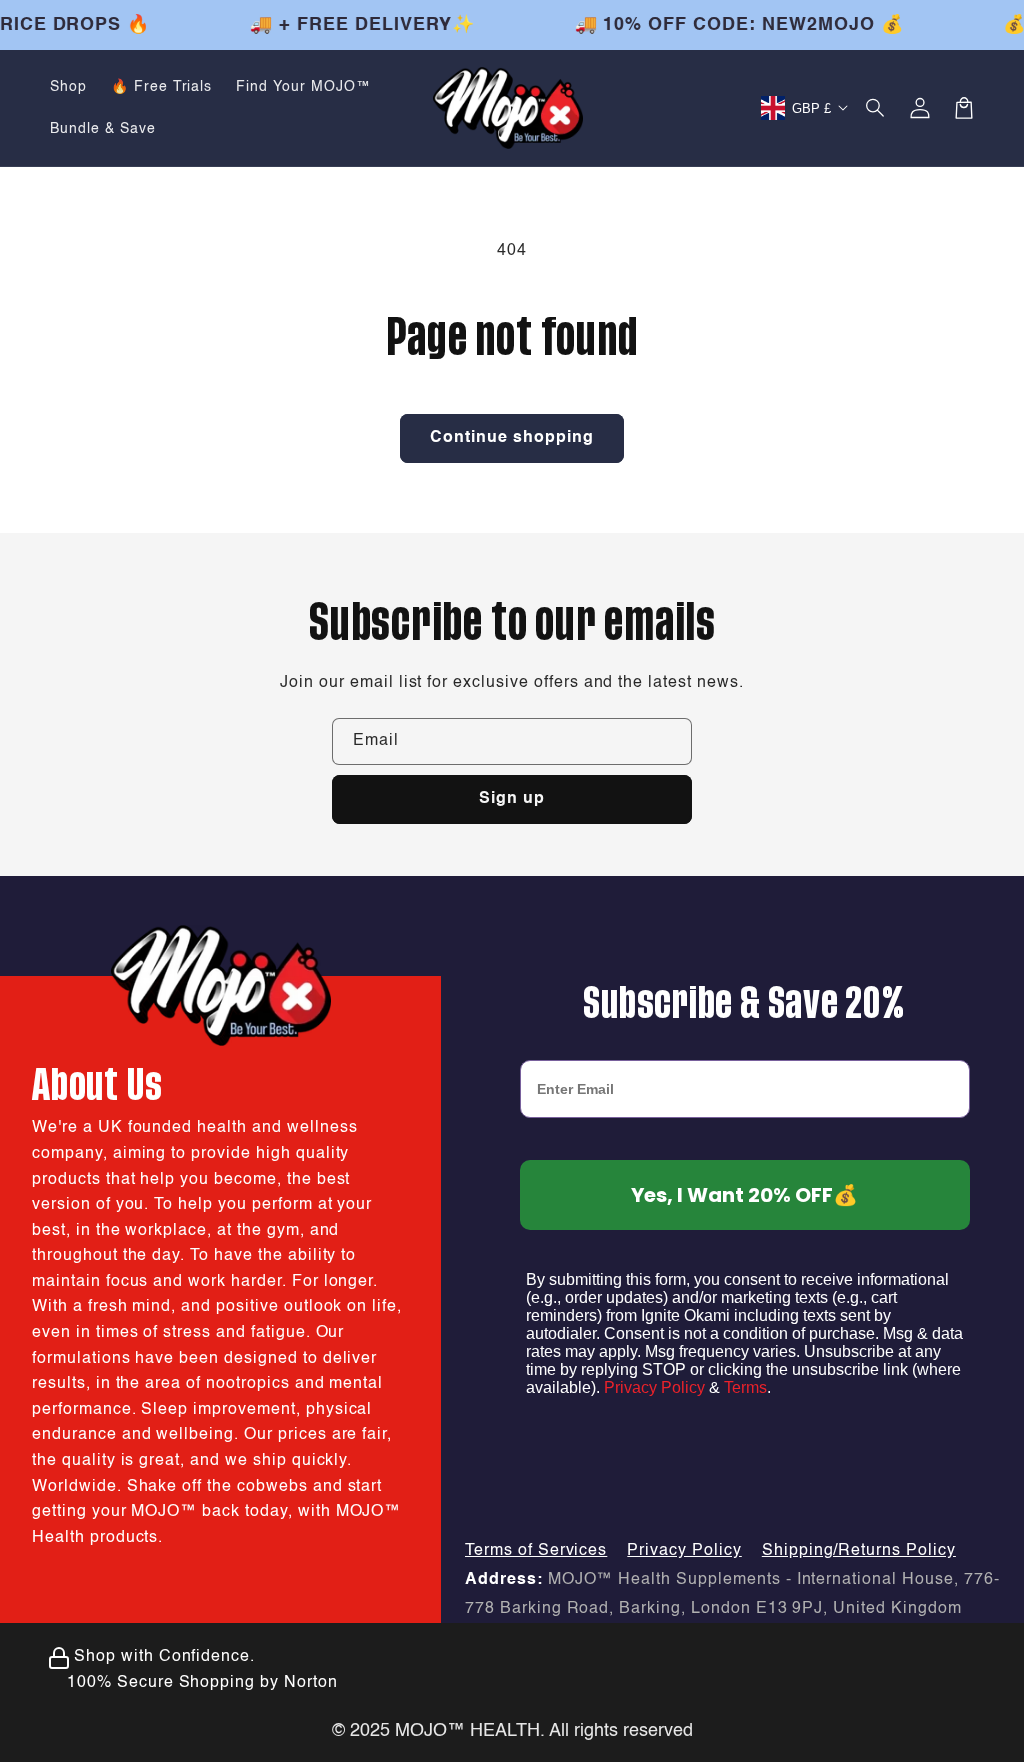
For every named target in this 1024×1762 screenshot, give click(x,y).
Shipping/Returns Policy (859, 1551)
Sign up (512, 799)
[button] (876, 108)
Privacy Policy (654, 1387)
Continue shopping (512, 438)
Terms (745, 1387)
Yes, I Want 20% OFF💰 (744, 1195)
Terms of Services (536, 1551)
